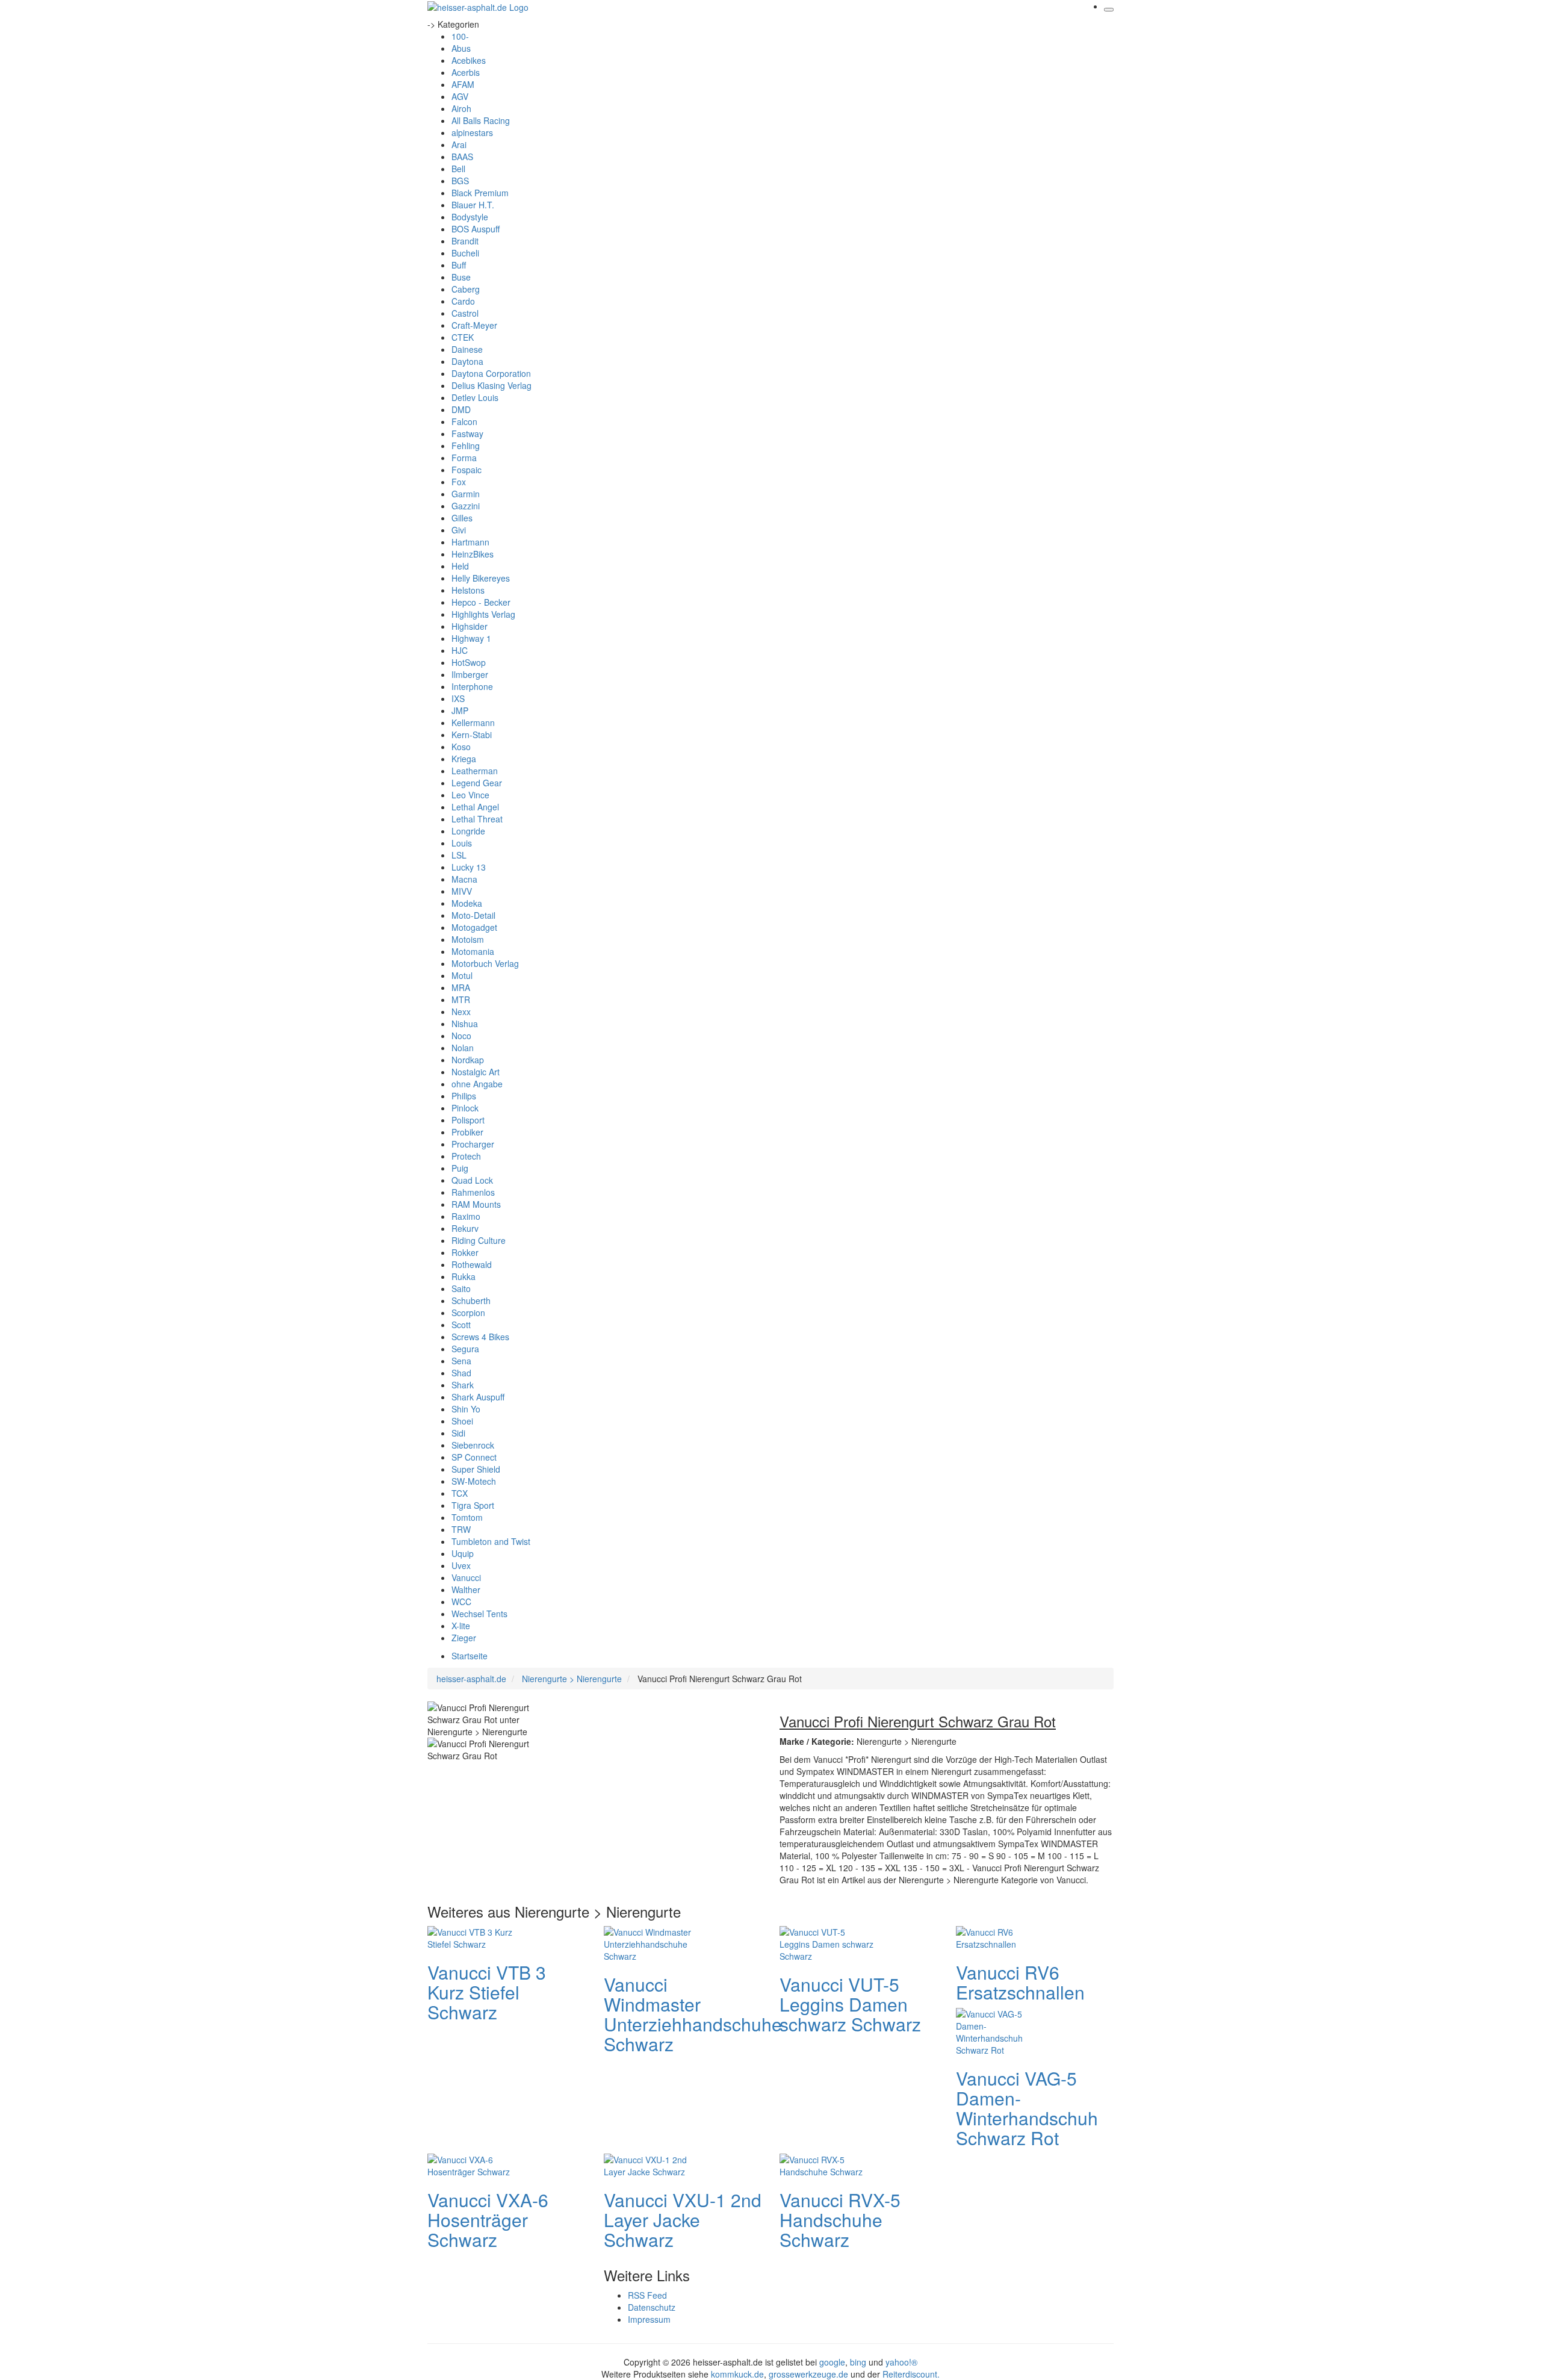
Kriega (464, 759)
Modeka (467, 903)
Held (460, 566)
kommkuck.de (737, 2374)
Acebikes (469, 60)
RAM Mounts (476, 1204)
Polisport (468, 1120)
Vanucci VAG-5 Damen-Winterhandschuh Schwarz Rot (1027, 2108)
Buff (459, 265)
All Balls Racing (481, 120)
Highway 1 (471, 638)
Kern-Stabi (472, 735)
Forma (464, 458)
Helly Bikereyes (481, 578)
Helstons (468, 590)
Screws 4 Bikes (480, 1337)
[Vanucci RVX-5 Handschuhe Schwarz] (828, 2164)
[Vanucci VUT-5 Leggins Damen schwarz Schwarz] (828, 1942)
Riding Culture (479, 1240)
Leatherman (475, 771)
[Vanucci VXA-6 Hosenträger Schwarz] (476, 2164)
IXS (458, 698)
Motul (462, 975)
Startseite (470, 1656)
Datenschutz (652, 2307)
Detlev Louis (475, 397)
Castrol (465, 313)
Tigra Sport (473, 1505)
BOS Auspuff (476, 229)
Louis (462, 843)
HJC (460, 650)
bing (858, 2362)
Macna (464, 879)
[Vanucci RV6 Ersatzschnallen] (1004, 1936)
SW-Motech (474, 1481)
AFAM (463, 84)
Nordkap (468, 1060)
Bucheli (465, 253)
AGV (460, 96)
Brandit (465, 241)
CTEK (463, 337)
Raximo (466, 1216)
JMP (460, 710)
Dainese (467, 349)
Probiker (467, 1132)
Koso (461, 747)
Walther (466, 1589)
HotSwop (469, 662)
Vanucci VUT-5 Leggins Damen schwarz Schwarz (850, 2004)
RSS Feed (647, 2295)
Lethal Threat (477, 819)
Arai (459, 144)
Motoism (468, 939)
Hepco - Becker (481, 602)
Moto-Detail (473, 915)
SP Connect (474, 1457)
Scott (461, 1325)
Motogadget (474, 927)
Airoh (461, 108)
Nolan (463, 1048)
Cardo (463, 301)
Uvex (461, 1565)
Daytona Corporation (491, 373)
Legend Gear (477, 783)
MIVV (462, 891)
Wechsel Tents (479, 1614)
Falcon (464, 421)
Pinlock (465, 1108)
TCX (460, 1493)
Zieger (464, 1638)
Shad (461, 1373)
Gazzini (466, 506)
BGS (460, 181)
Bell (458, 169)
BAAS (462, 157)
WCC (461, 1602)
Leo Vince (470, 795)
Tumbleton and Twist (491, 1541)
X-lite (461, 1626)
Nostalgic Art (476, 1072)
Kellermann (473, 722)
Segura (465, 1349)
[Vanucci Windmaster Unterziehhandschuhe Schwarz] (652, 1942)
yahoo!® (901, 2362)
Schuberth (471, 1300)
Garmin (466, 494)
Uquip (463, 1553)
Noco (461, 1036)
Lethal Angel (475, 807)
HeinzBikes (473, 554)
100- (460, 36)
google (832, 2362)
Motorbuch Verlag (485, 963)
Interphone (472, 686)
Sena (461, 1361)
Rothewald (472, 1264)
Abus (461, 48)
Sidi (458, 1433)
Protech (466, 1156)
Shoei (462, 1421)
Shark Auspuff (478, 1397)
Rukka (464, 1276)
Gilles (462, 518)
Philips (464, 1096)
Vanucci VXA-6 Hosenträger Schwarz (488, 2220)
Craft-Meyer (474, 325)
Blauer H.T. (473, 205)
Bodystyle (470, 217)
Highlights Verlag (483, 614)
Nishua (465, 1024)
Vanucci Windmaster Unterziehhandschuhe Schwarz (693, 2014)
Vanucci (466, 1577)
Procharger (473, 1144)
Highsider (470, 626)
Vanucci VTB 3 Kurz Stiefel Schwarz (487, 1992)
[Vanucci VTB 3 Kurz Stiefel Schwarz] (476, 1936)
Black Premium (480, 193)
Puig (460, 1168)
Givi (459, 530)
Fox (459, 482)
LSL (459, 855)
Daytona (467, 361)
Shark (463, 1385)
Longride (468, 831)
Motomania (473, 951)
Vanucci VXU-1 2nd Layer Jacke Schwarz (683, 2220)
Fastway (467, 433)
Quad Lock (472, 1180)
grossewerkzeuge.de (808, 2374)
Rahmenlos (473, 1192)
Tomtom (467, 1517)
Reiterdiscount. (911, 2374)
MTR (461, 999)
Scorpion (468, 1313)
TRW (461, 1529)
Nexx (461, 1011)
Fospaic (467, 470)
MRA (461, 987)
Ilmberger (470, 674)
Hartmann (470, 542)
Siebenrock (473, 1445)
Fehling (466, 446)
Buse (461, 277)
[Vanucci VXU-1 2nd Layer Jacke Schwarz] (652, 2164)
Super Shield (476, 1469)
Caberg (466, 289)
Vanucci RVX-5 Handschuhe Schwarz (840, 2220)
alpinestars (472, 132)
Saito (461, 1288)
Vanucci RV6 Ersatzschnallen (1020, 1982)
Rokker (465, 1252)
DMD (461, 409)
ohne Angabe (477, 1084)
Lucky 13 (469, 867)
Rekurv (465, 1228)
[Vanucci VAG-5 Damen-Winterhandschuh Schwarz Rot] (1004, 2030)
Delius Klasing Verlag (491, 385)
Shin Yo (466, 1409)
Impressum (649, 2319)
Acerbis (466, 72)
